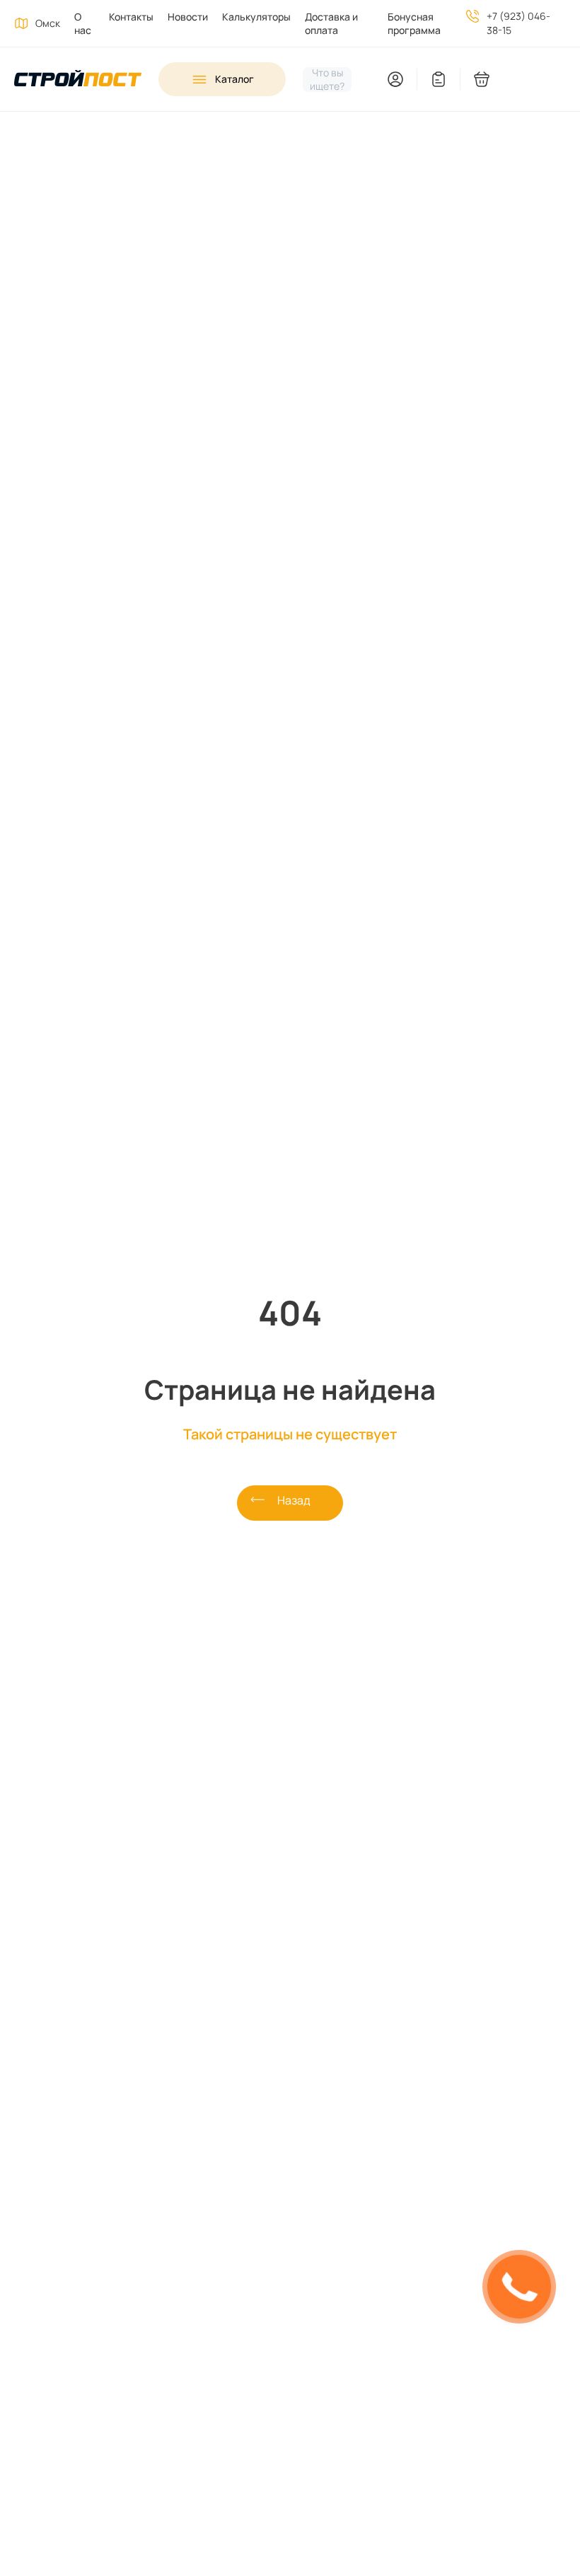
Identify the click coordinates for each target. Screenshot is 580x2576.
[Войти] (395, 77)
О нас (83, 23)
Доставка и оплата (331, 23)
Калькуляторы (256, 17)
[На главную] (78, 80)
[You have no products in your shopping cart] (524, 79)
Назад (294, 1500)
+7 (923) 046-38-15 (518, 23)
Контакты (131, 17)
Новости (188, 17)
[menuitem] (77, 23)
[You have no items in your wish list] (439, 79)
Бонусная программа (414, 23)
